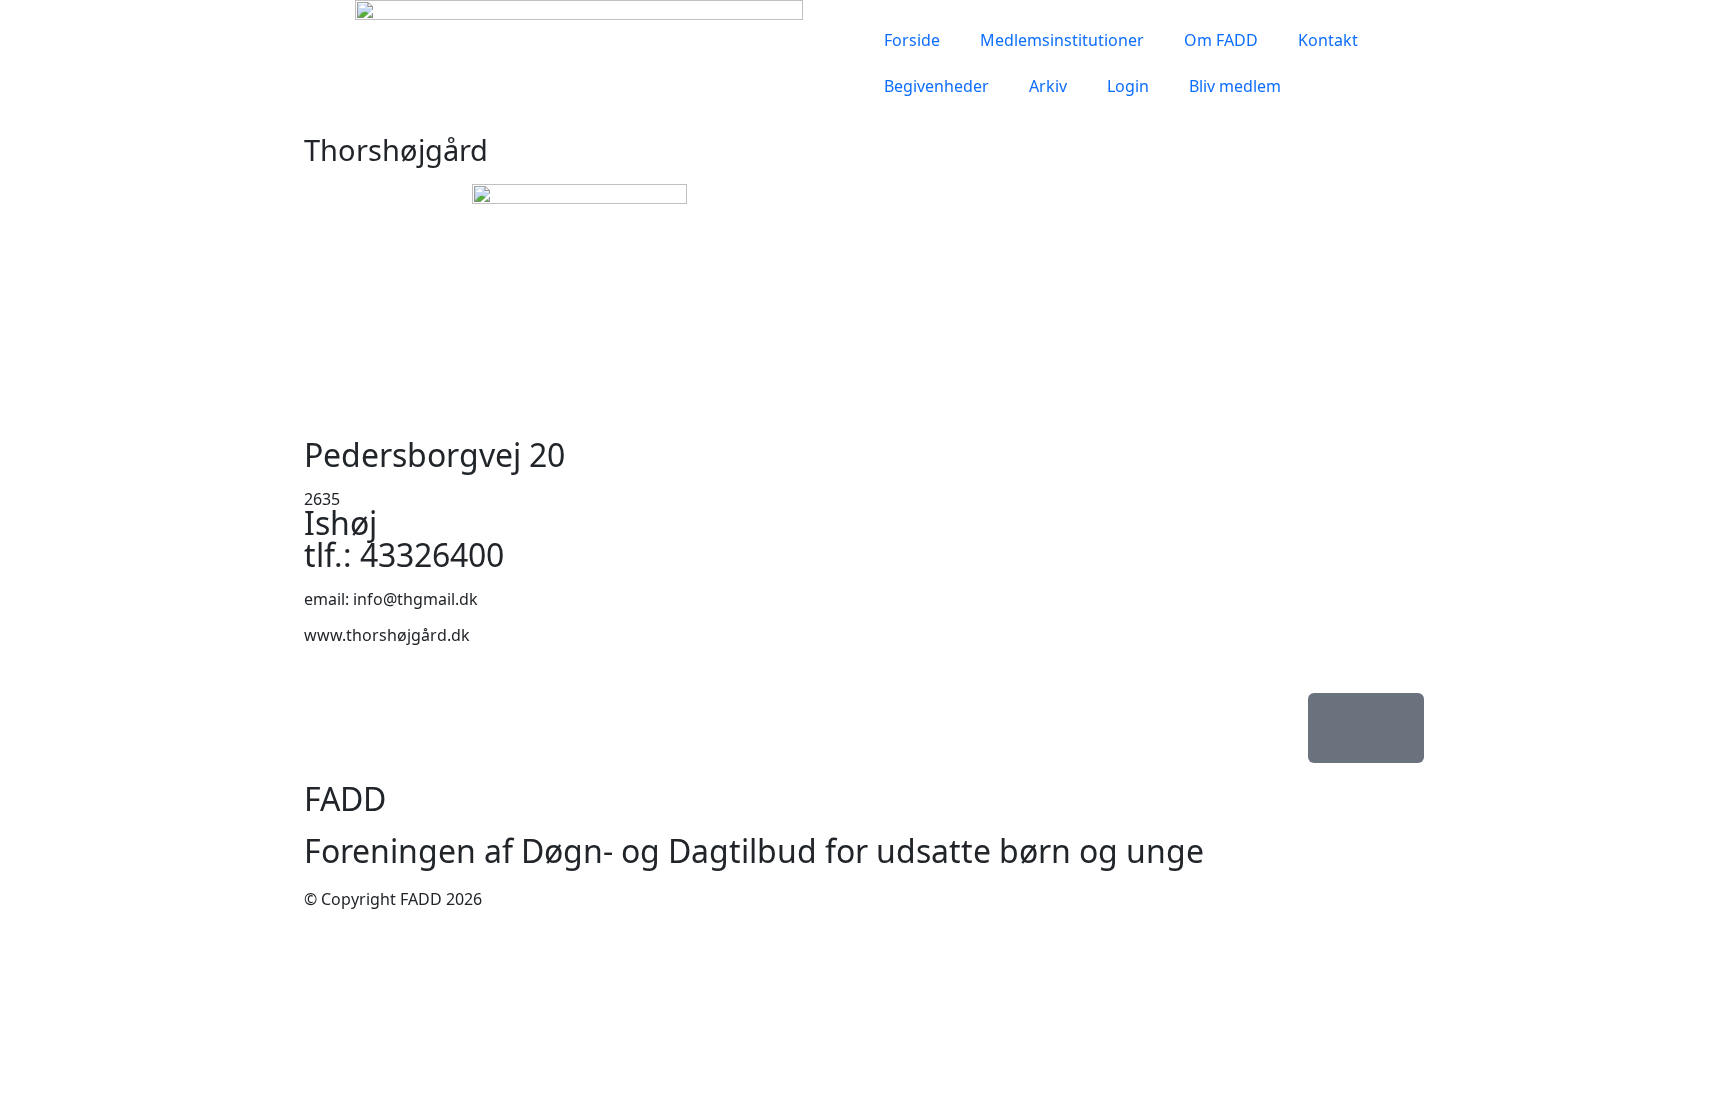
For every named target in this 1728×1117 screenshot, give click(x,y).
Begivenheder (936, 86)
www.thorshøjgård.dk (387, 635)
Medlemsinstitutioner (1062, 40)
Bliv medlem (1235, 86)
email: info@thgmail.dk (391, 599)
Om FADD (1221, 40)
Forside (912, 40)
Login (1128, 86)
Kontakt (1328, 40)
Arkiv (1048, 86)
